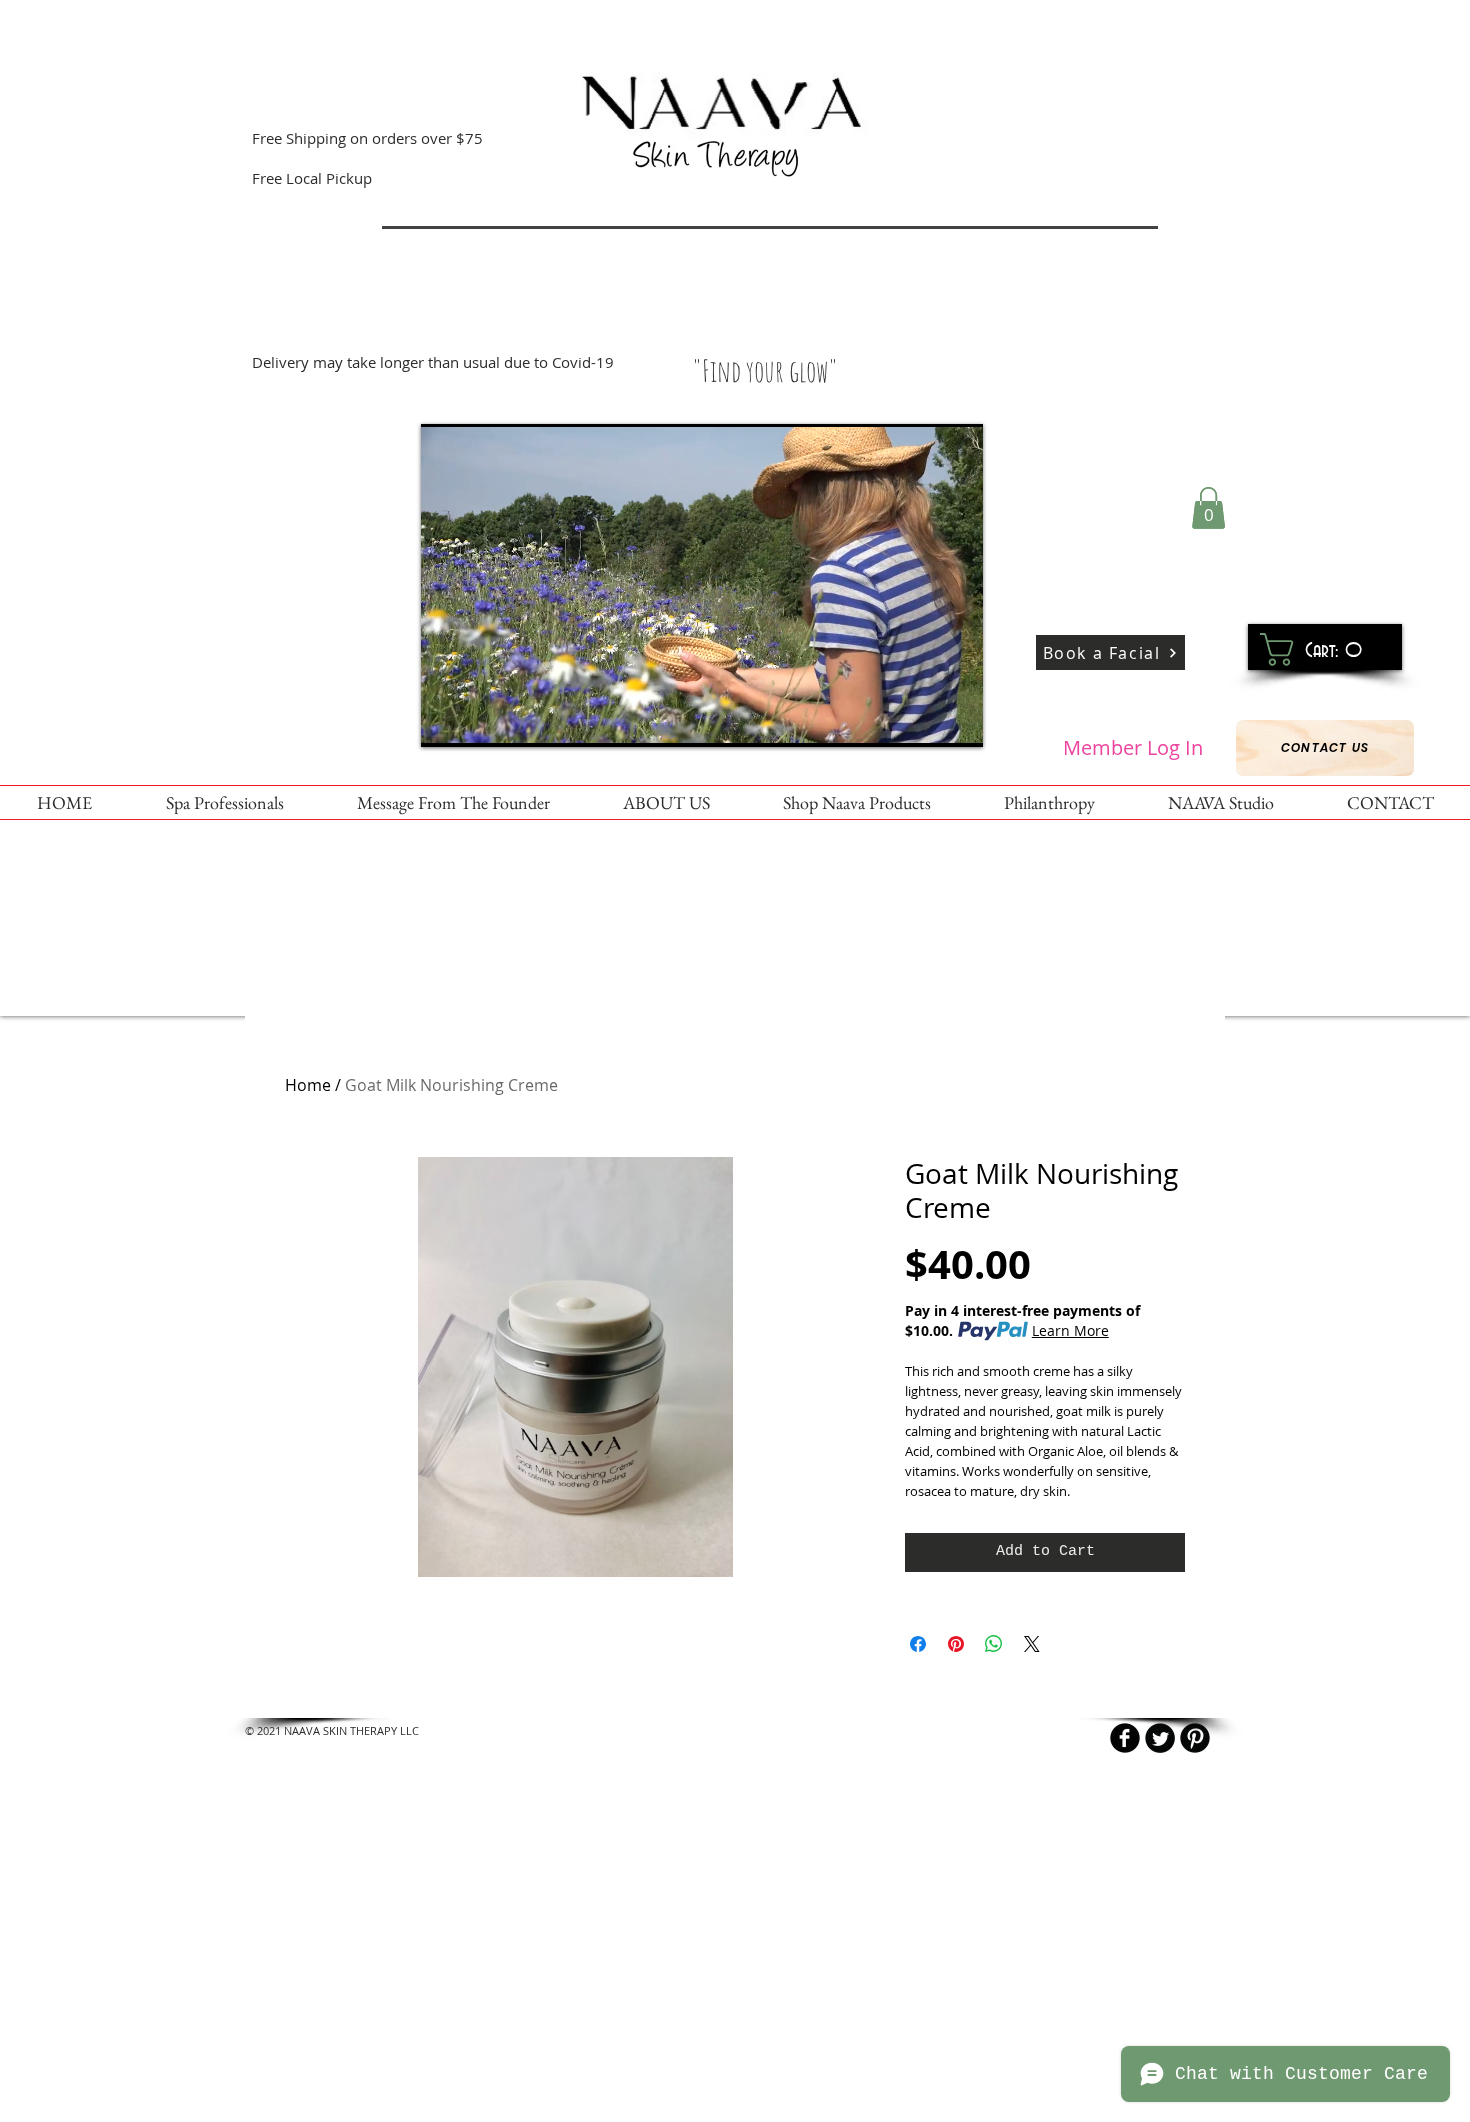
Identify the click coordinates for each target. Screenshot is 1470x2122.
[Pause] (447, 720)
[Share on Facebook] (918, 1644)
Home (308, 1085)
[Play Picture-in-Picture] (922, 720)
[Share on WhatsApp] (994, 1644)
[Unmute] (481, 720)
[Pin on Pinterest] (956, 1644)
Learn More (1070, 1330)
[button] (1208, 508)
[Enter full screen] (956, 720)
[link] (1317, 649)
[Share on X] (1032, 1644)
